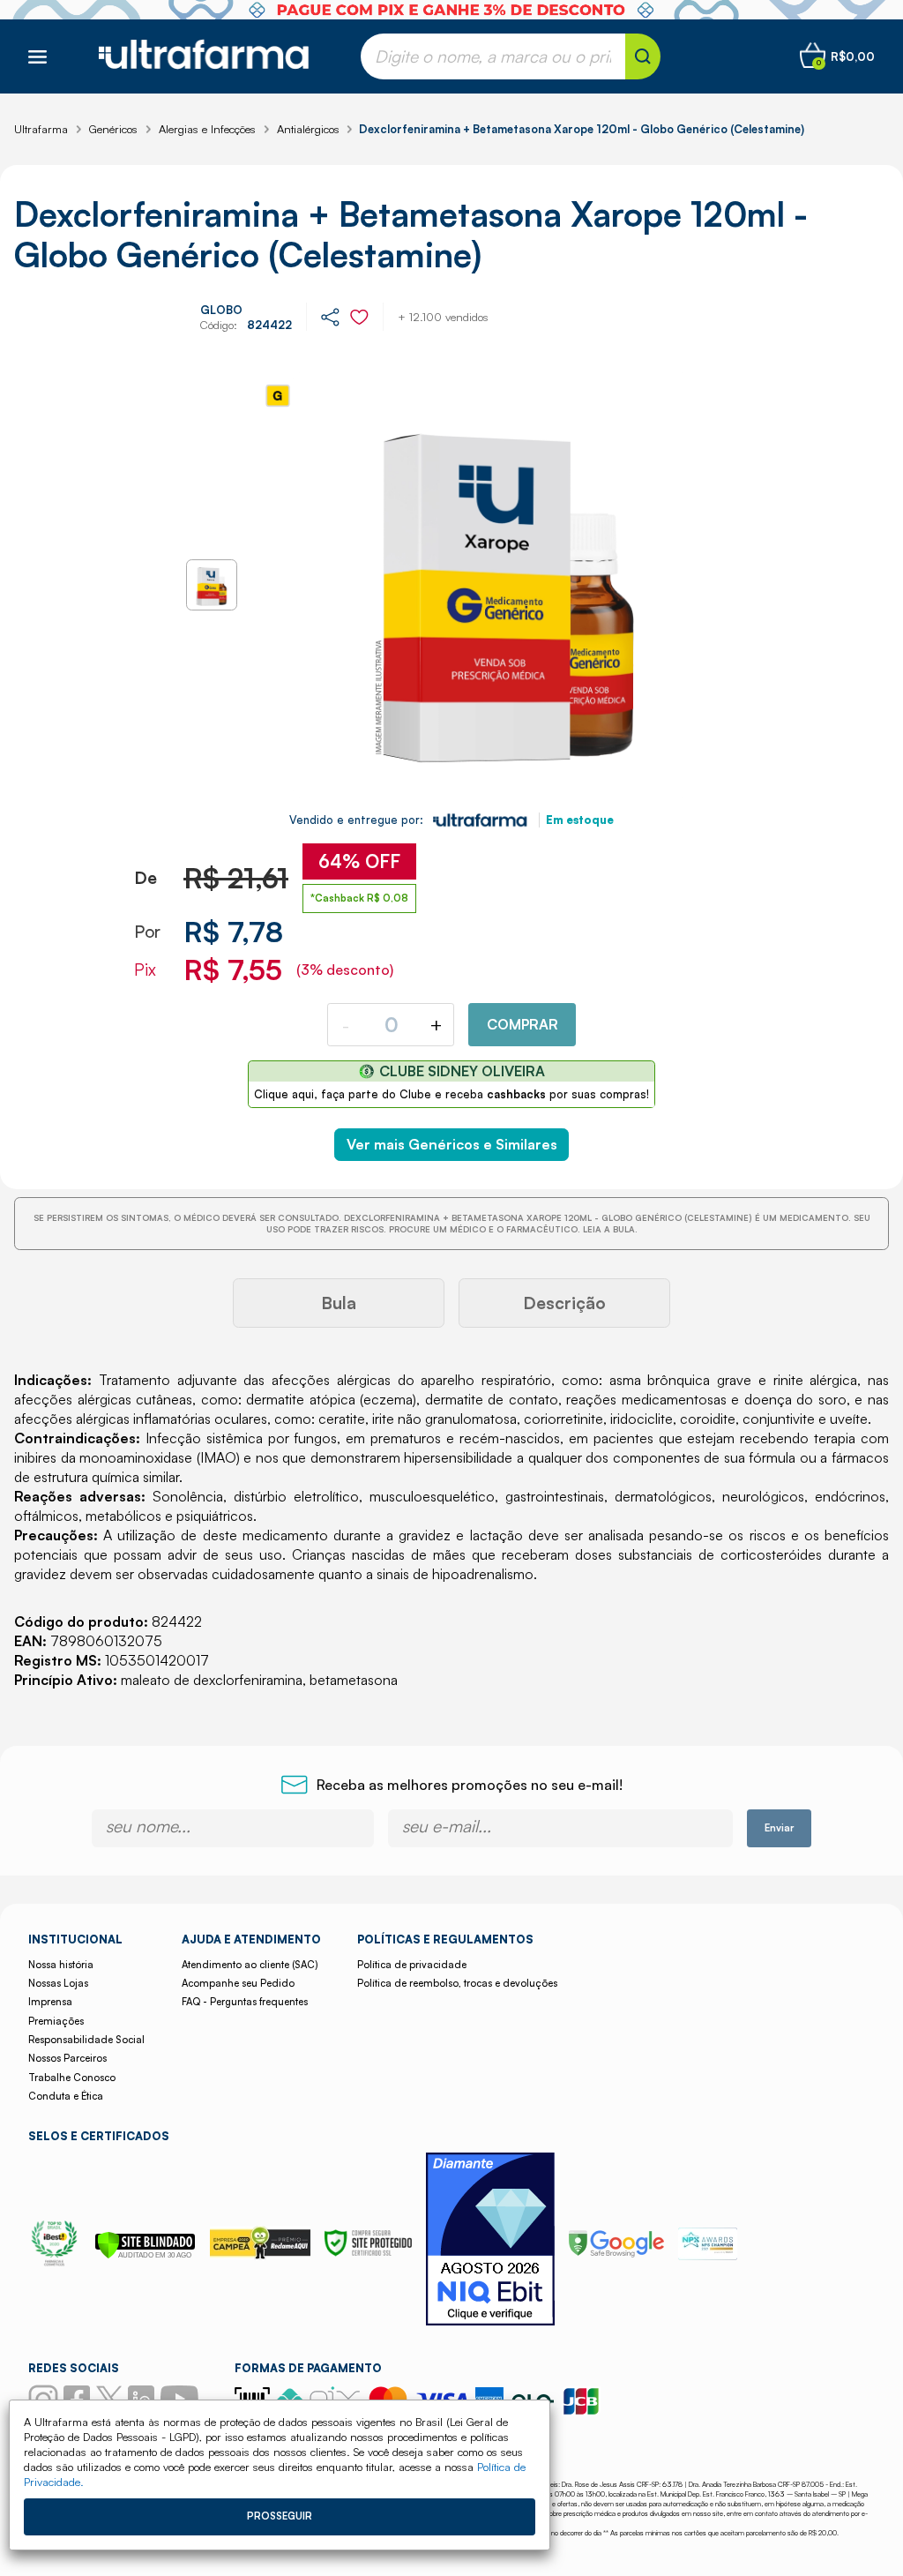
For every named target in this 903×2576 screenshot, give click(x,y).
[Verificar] (145, 2254)
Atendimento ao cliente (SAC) (250, 1965)
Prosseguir (280, 2516)
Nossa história (61, 1965)
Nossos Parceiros (67, 2058)
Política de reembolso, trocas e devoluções (457, 1983)
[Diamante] (490, 2241)
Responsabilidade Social (86, 2040)
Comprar (522, 1024)
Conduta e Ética (66, 2096)
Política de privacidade (412, 1965)
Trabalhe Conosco (72, 2078)
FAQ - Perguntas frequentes (245, 2002)
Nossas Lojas (58, 1983)
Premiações (56, 2021)
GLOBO (221, 310)
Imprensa (50, 2002)
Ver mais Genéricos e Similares (452, 1144)
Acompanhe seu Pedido (238, 1983)
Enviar (779, 1828)
